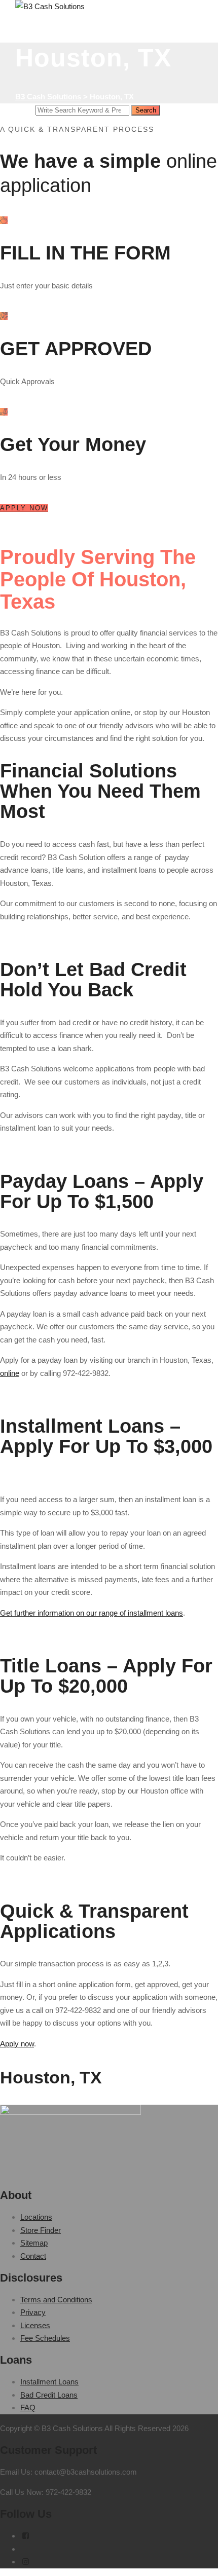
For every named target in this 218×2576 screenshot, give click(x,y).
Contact (33, 2256)
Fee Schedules (45, 2338)
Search (146, 110)
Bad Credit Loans (49, 2395)
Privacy (33, 2312)
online (10, 1373)
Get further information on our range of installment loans (92, 1613)
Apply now (17, 2044)
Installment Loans (49, 2382)
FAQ (28, 2407)
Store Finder (41, 2230)
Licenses (35, 2325)
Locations (36, 2217)
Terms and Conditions (56, 2300)
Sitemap (34, 2243)
